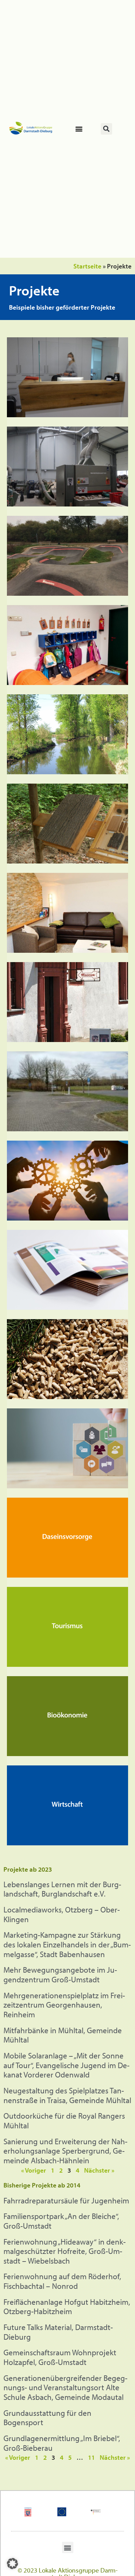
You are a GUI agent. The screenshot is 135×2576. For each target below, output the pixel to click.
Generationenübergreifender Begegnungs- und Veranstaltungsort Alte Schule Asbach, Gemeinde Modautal (65, 2387)
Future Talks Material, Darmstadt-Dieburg (58, 2332)
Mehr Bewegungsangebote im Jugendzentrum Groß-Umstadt (60, 1975)
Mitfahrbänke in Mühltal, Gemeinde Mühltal (63, 2035)
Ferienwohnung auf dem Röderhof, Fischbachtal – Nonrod (62, 2281)
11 (91, 2457)
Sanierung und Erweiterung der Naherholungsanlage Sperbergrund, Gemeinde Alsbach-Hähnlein (65, 2151)
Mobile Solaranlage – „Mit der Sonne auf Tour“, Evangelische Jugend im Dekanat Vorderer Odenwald (66, 2065)
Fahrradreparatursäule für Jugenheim (66, 2200)
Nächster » (99, 2170)
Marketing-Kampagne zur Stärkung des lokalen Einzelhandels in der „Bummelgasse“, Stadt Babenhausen (67, 1944)
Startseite (87, 266)
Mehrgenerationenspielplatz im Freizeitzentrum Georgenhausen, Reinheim (64, 2005)
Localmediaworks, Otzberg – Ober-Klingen (62, 1914)
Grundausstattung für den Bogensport (47, 2418)
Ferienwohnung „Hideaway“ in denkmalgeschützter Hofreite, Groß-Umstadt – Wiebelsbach (65, 2251)
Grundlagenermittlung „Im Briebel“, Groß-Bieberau (62, 2443)
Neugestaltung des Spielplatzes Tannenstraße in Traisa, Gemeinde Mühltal (67, 2095)
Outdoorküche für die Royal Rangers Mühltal (64, 2121)
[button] (79, 129)
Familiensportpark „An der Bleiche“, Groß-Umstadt (61, 2221)
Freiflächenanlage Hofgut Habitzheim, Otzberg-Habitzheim (67, 2307)
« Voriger (34, 2170)
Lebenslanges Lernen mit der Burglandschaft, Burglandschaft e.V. (62, 1889)
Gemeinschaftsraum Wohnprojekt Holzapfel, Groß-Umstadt (60, 2357)
